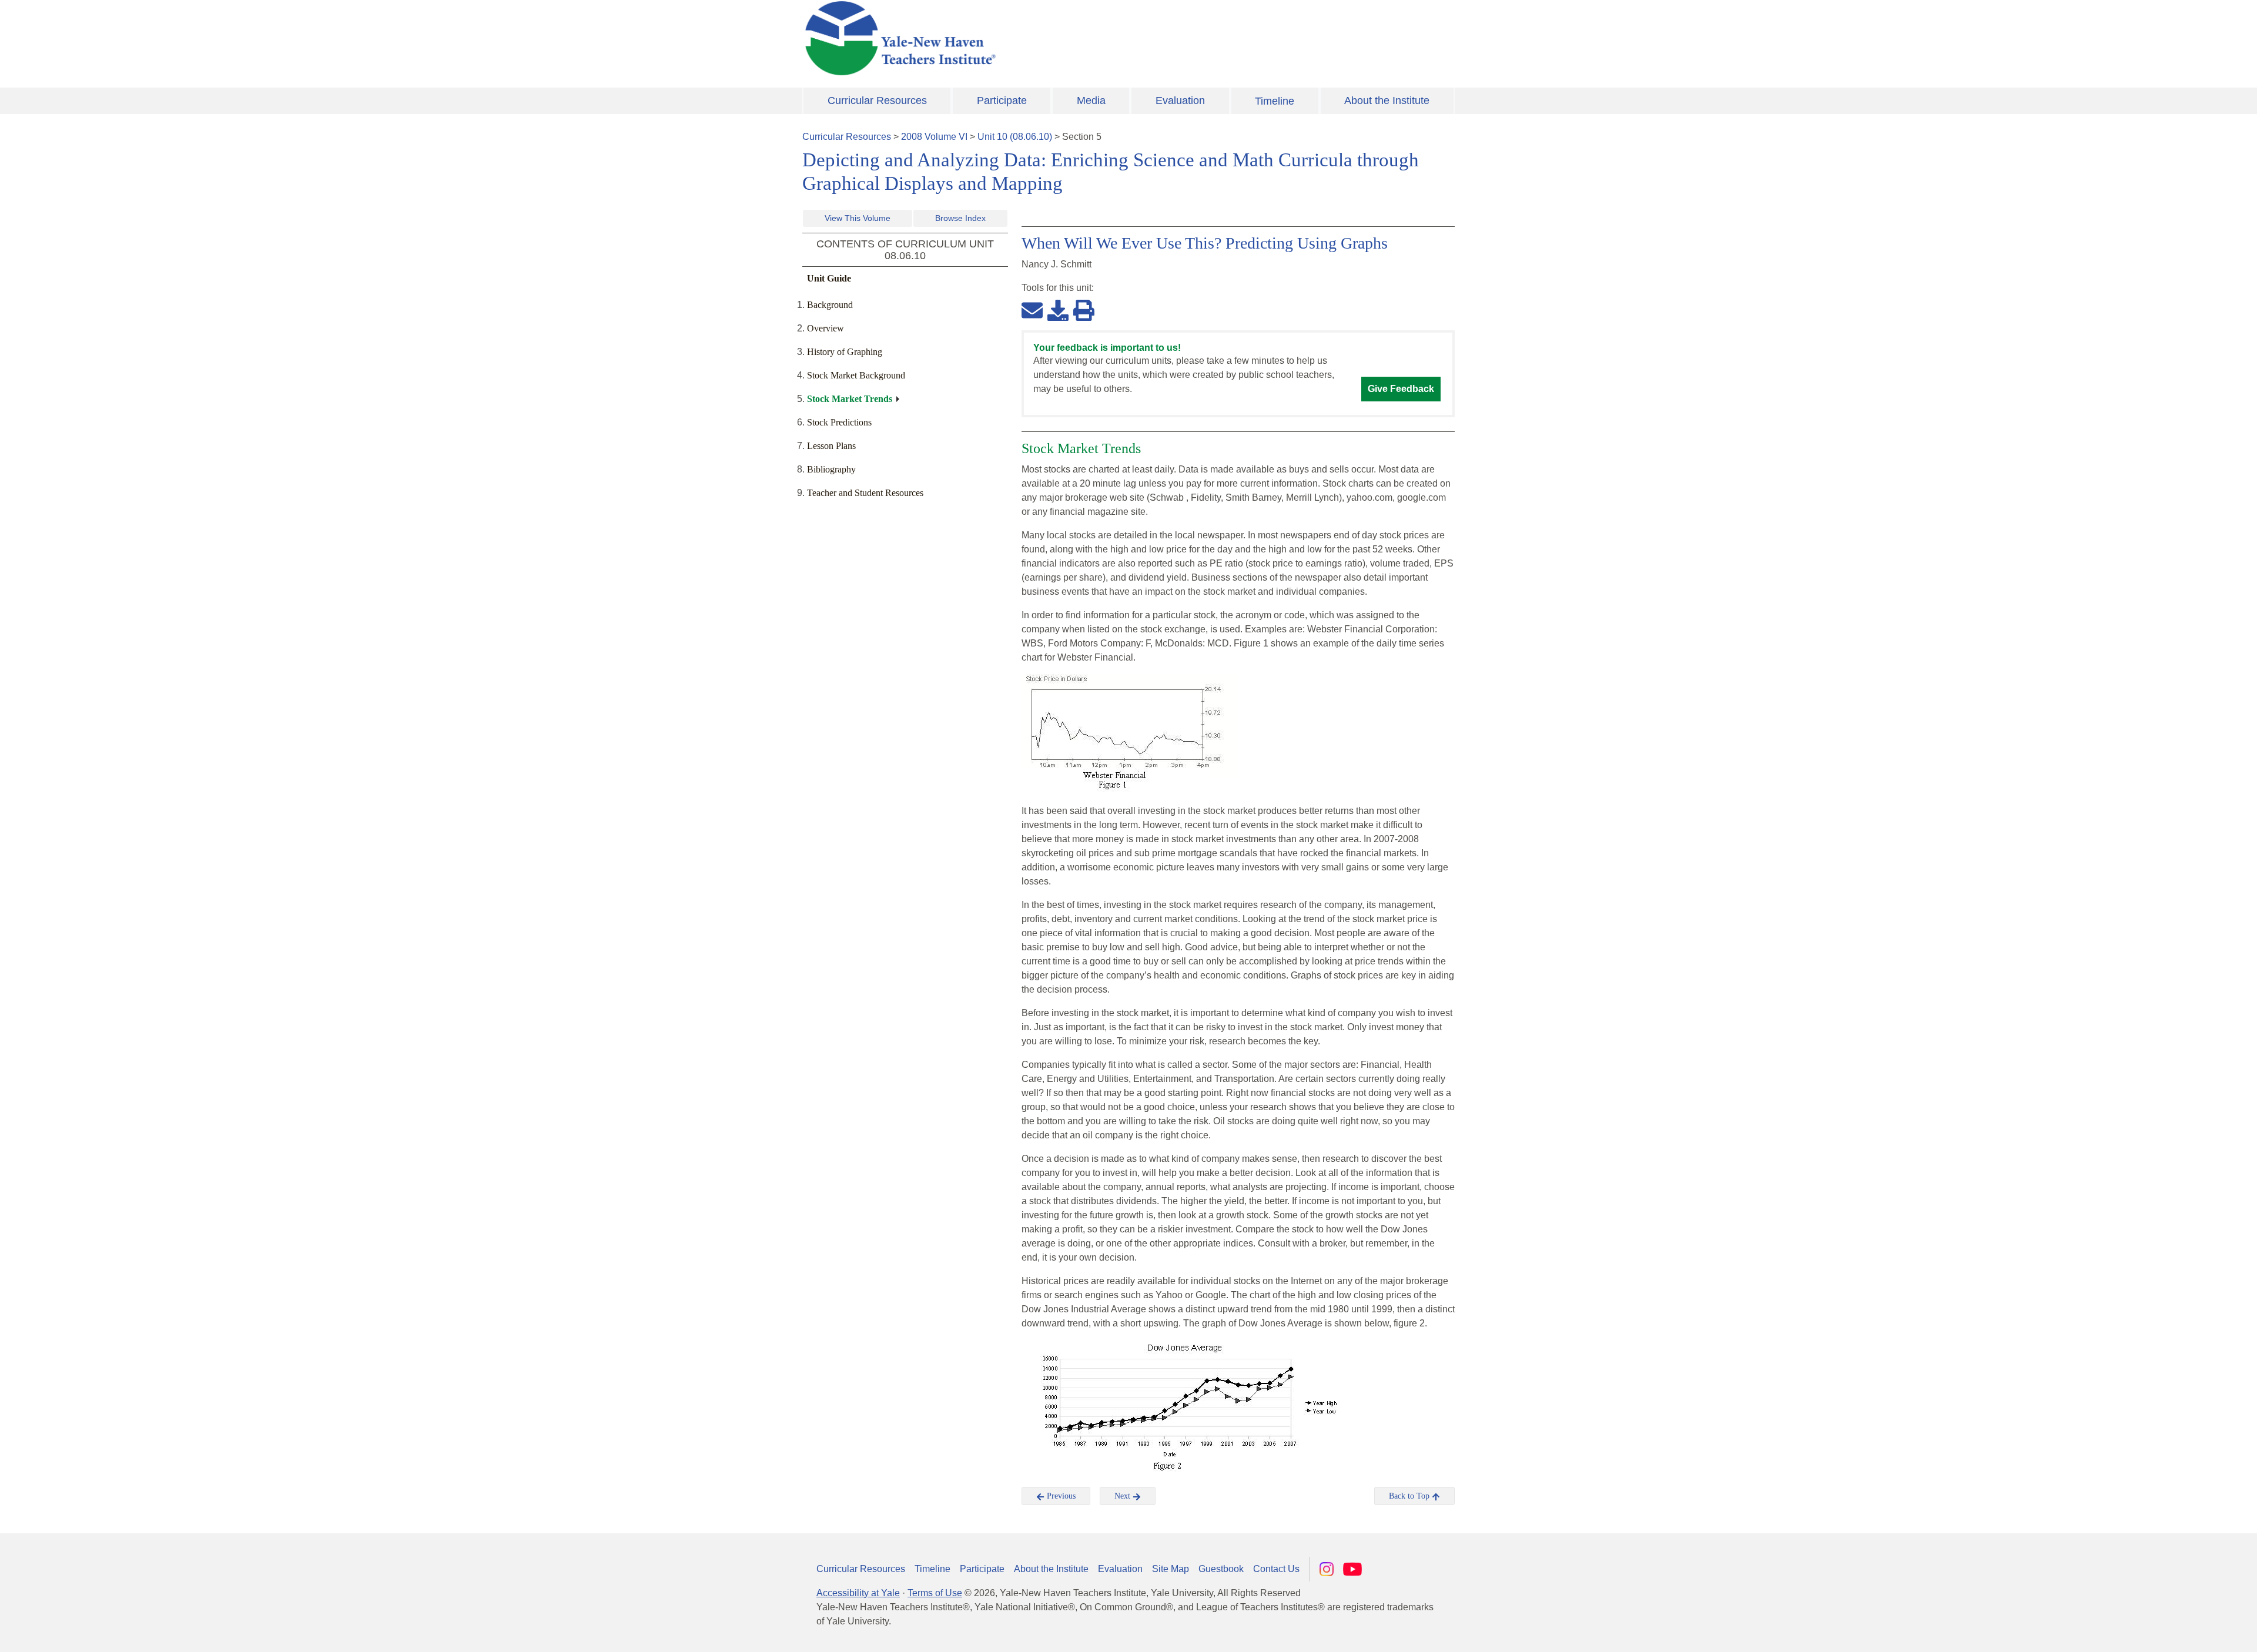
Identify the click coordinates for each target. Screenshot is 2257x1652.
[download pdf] (1058, 310)
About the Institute (1387, 100)
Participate (1002, 100)
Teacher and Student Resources (865, 493)
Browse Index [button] (960, 218)
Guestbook (1221, 1569)
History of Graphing (845, 352)
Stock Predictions (839, 422)
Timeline (1275, 101)
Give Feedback (1401, 389)
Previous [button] (1060, 1496)
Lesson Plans (831, 446)
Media (1091, 100)
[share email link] (1032, 310)
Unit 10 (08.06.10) (1015, 137)
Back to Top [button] (1410, 1496)
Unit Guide (829, 278)
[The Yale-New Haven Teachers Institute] (1017, 38)
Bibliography (831, 469)
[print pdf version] (1084, 310)
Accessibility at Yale (858, 1593)
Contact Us (1276, 1569)
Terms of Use (935, 1593)
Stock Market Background (856, 375)
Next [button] (1124, 1496)
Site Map (1171, 1569)
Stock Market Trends (850, 399)
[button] (2189, 1631)
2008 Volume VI (934, 137)
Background (830, 305)
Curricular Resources (877, 100)
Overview (826, 328)
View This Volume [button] (858, 218)
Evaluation (1180, 100)
